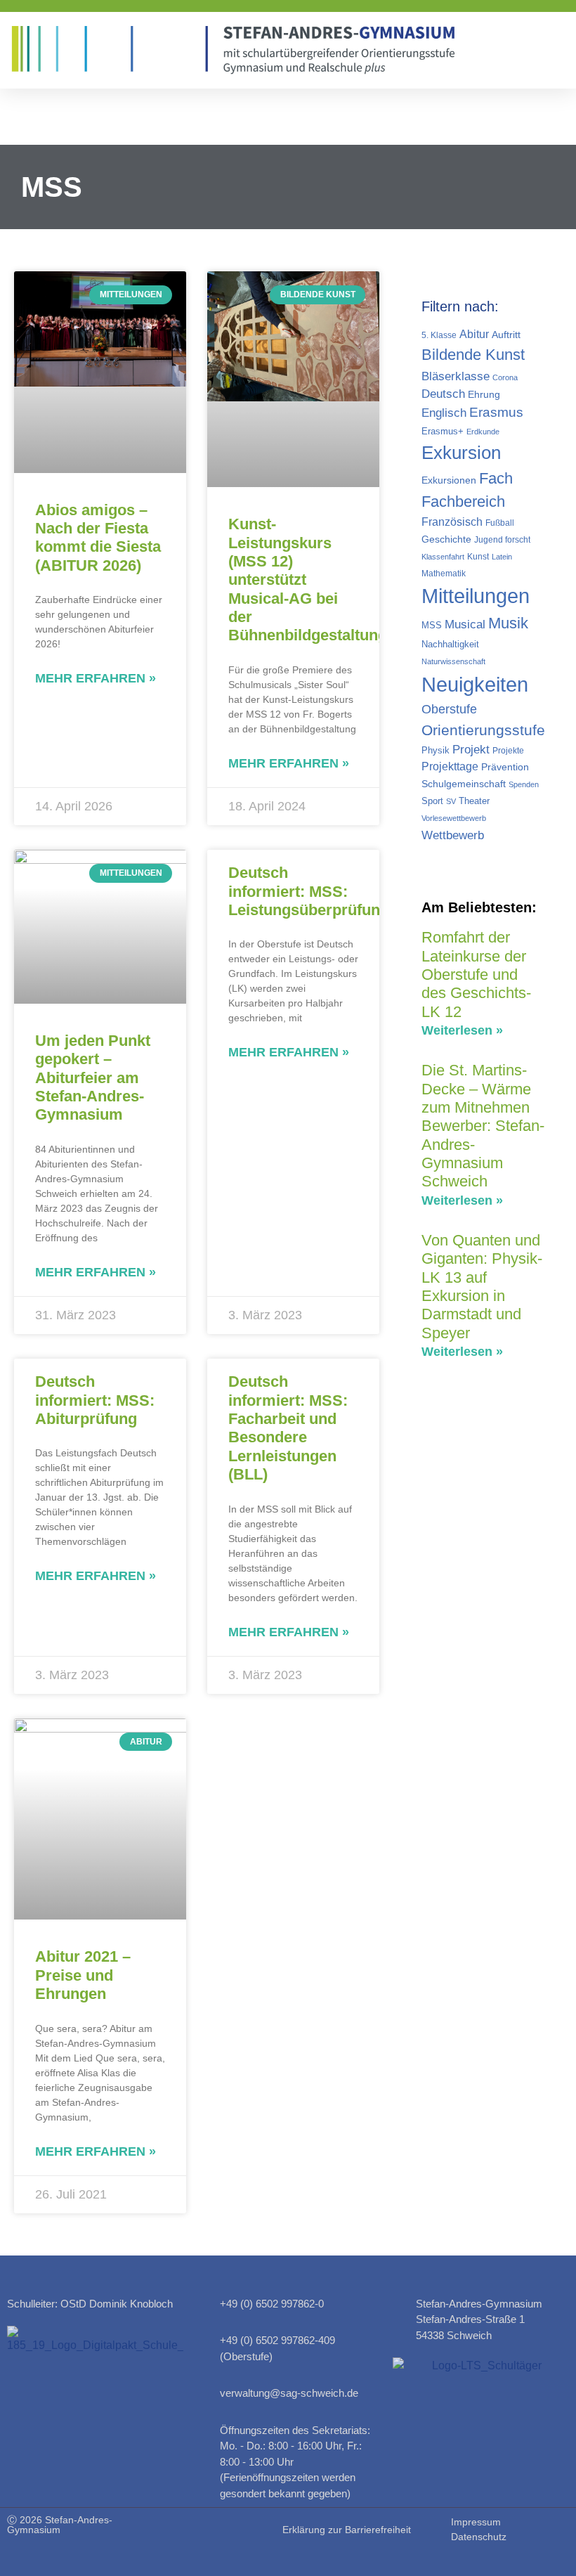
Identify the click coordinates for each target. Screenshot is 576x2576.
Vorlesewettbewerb (454, 818)
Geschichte (446, 539)
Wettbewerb (453, 835)
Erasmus (496, 412)
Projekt (471, 749)
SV (451, 801)
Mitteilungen (476, 596)
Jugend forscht (502, 540)
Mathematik (444, 574)
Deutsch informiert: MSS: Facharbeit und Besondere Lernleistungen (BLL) (288, 1428)
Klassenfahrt (443, 557)
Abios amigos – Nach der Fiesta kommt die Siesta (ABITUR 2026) (98, 538)
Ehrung (484, 394)
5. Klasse (439, 335)
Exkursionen (449, 480)
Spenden (524, 784)
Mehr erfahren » (96, 678)
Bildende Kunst (473, 355)
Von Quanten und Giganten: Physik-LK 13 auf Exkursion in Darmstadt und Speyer (482, 1287)
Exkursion (461, 453)
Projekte (508, 751)
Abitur (474, 334)
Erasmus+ (443, 431)
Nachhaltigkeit (450, 644)
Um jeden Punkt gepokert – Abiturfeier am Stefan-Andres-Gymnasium (93, 1078)
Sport (432, 801)
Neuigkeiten (475, 684)
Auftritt (506, 335)
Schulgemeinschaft (464, 784)
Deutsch (443, 394)
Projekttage (450, 766)
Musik (508, 623)
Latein (502, 557)
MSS (432, 625)
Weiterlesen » (462, 1030)
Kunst (478, 557)
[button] (556, 50)
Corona (505, 377)
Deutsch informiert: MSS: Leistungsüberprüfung (309, 891)
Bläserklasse (456, 376)
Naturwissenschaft (453, 661)
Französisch (452, 522)
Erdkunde (483, 432)
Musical (465, 624)
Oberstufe (449, 709)
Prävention (505, 767)
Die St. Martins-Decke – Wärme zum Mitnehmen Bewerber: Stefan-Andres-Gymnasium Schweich (483, 1126)
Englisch (444, 413)
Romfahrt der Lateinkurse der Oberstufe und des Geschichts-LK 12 (476, 975)
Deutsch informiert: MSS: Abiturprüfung (95, 1400)
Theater (474, 801)
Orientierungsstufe (483, 730)
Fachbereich (463, 501)
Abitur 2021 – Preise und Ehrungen (83, 1975)
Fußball (500, 523)
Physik (436, 750)
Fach (496, 478)
